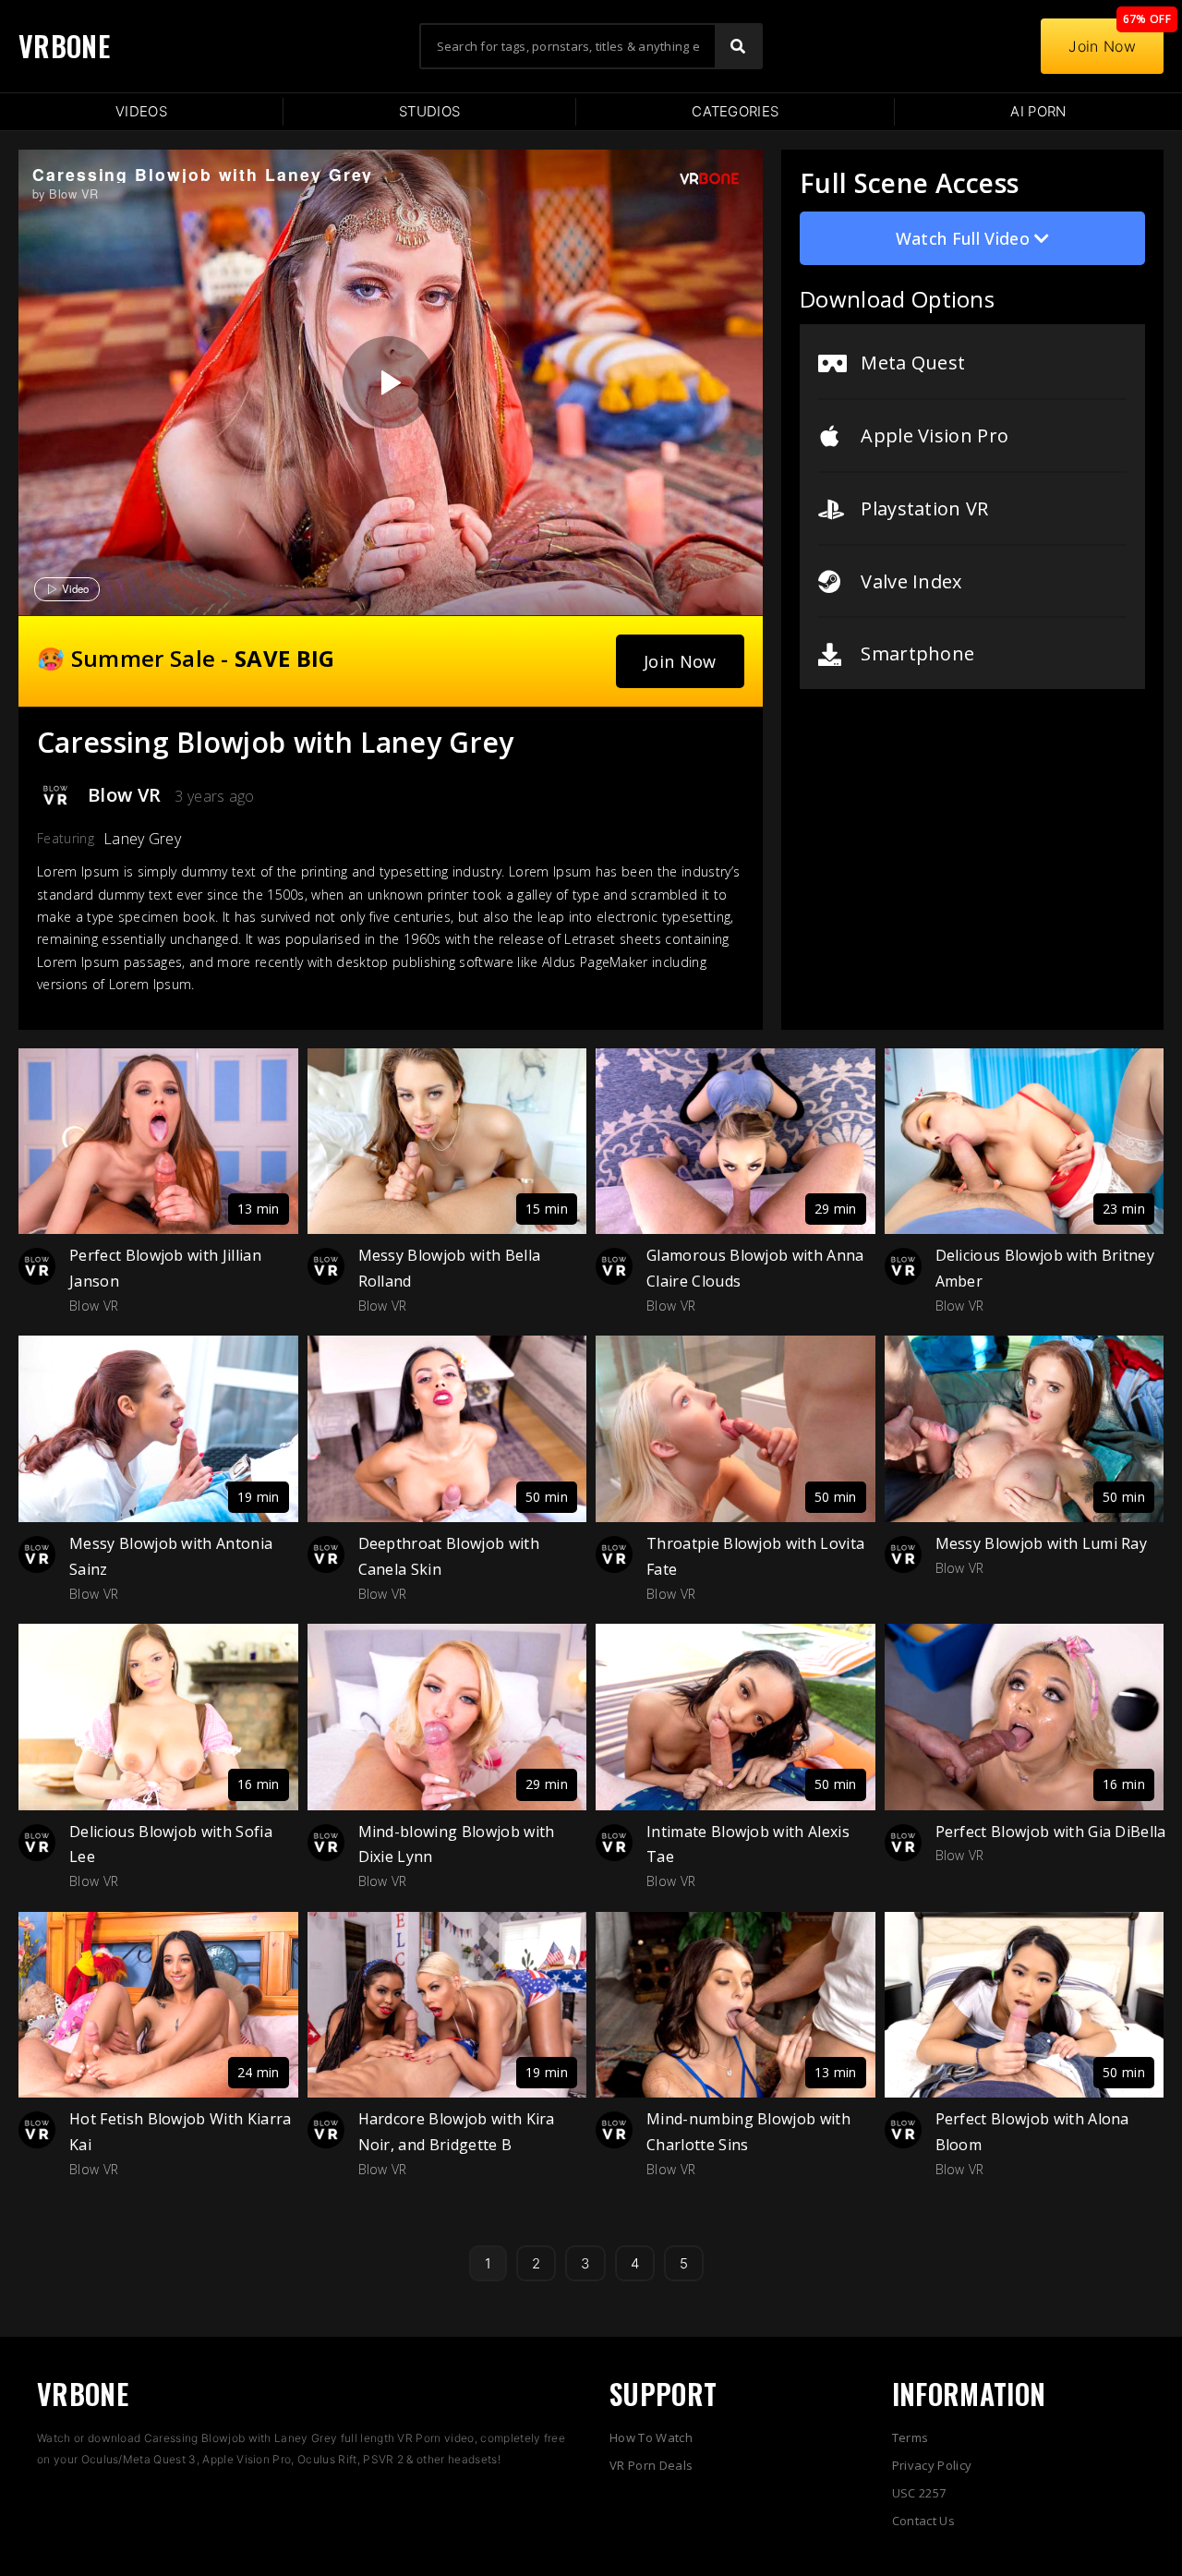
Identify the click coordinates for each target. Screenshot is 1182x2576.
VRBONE (64, 46)
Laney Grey (142, 839)
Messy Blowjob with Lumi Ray (1042, 1543)
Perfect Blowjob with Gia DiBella (1051, 1832)
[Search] (738, 46)
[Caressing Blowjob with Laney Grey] (389, 382)
